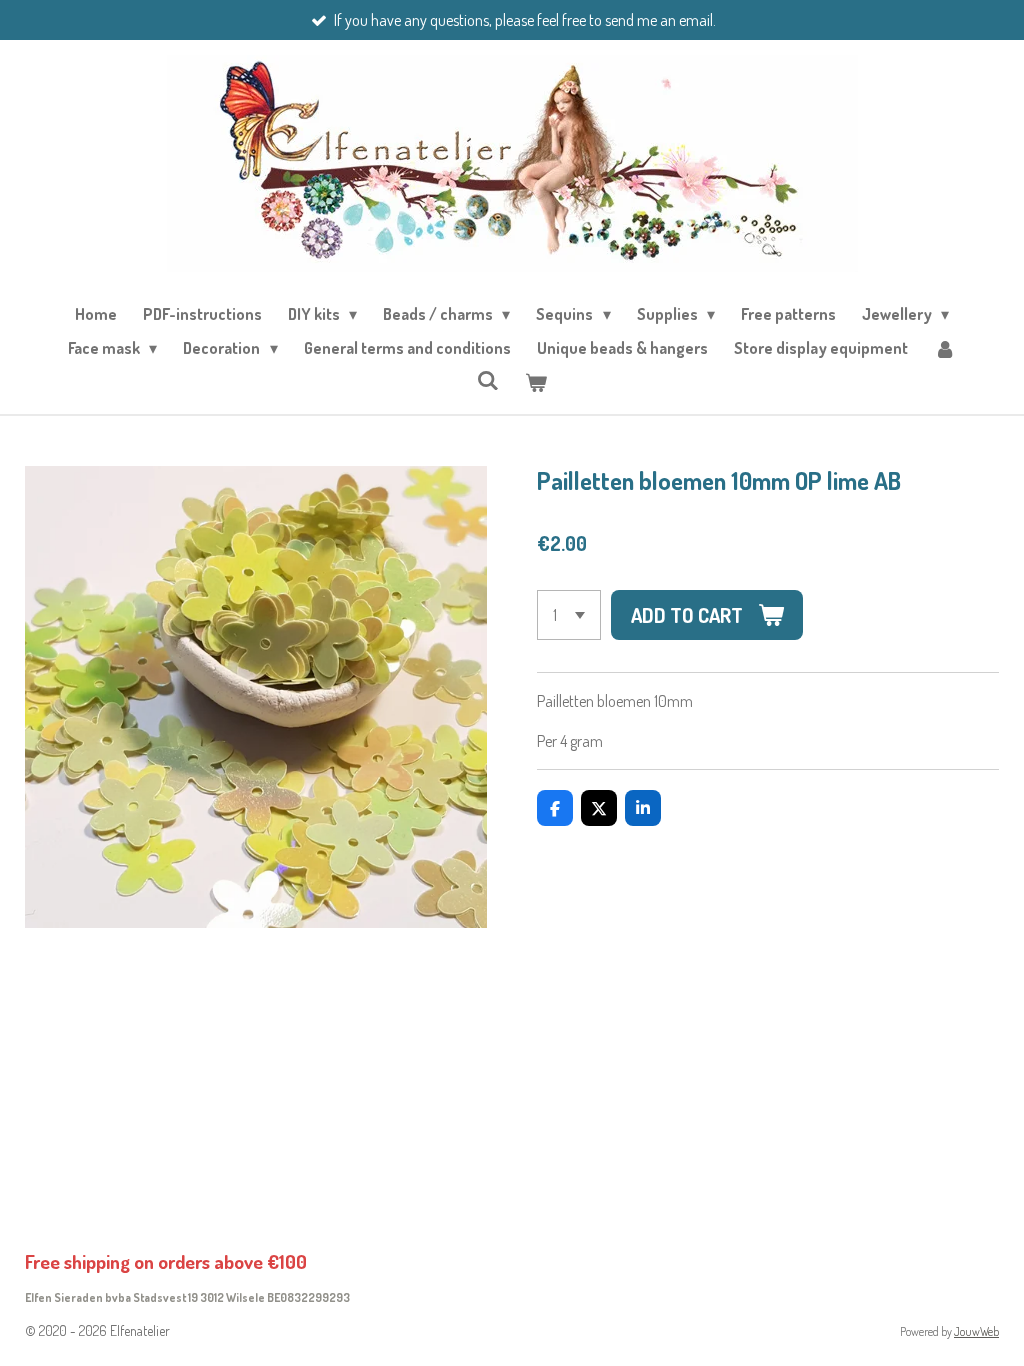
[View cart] (536, 382)
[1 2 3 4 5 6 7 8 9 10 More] (569, 615)
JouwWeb (976, 1331)
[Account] (945, 348)
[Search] (488, 380)
